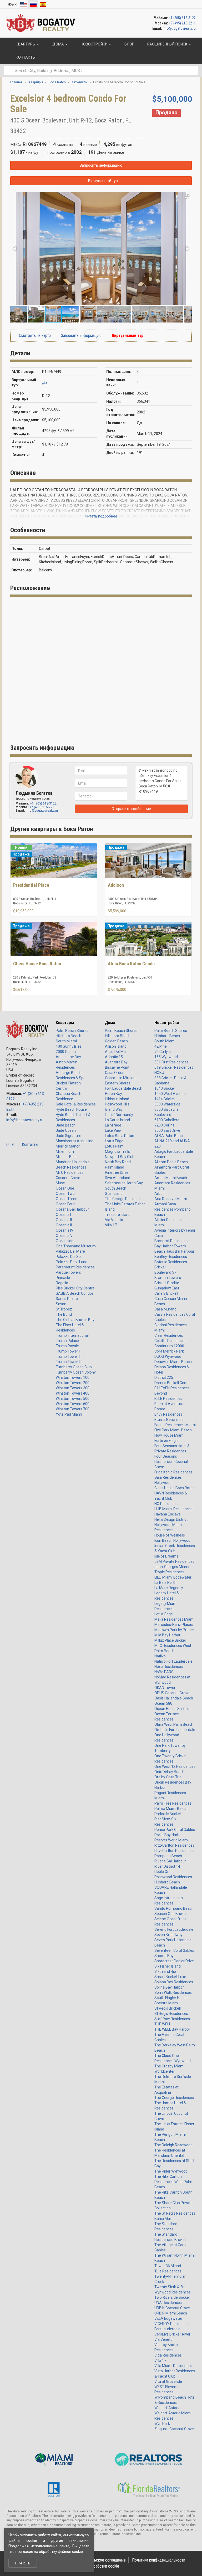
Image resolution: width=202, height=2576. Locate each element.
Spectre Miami (166, 2003)
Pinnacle (63, 1278)
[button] (187, 197)
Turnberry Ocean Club (74, 1367)
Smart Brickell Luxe (170, 1977)
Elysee (160, 1409)
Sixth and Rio (165, 1971)
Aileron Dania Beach (171, 1162)
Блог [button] (129, 44)
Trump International (72, 1335)
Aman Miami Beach (171, 1178)
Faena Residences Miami (175, 1425)
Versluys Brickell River (172, 2334)
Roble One (163, 1872)
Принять (23, 2563)
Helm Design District (171, 1519)
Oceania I (63, 1215)
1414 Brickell (165, 1099)
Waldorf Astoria (167, 2408)
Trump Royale (67, 1346)
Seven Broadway (168, 1935)
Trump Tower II (68, 1356)
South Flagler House (171, 1998)
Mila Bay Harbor (167, 1635)
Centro (61, 1088)
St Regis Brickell (168, 2008)
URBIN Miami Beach (171, 2313)
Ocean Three (67, 1199)
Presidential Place (31, 885)
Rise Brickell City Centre (75, 1288)
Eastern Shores (118, 1083)
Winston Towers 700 (73, 1409)
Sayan (61, 1304)
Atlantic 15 (114, 1057)
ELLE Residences (168, 1399)
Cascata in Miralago (121, 1078)
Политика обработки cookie (96, 2566)
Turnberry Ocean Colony (76, 1372)
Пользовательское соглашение (99, 2560)
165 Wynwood (166, 1057)
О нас (11, 1144)
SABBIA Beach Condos (75, 1293)
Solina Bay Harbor (169, 1987)
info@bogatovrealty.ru (179, 28)
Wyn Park (162, 2424)
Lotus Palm (114, 1146)
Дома (110, 1023)
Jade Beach (66, 1125)
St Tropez (64, 1309)
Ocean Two (65, 1194)
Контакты (30, 1144)
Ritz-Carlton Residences (174, 1845)
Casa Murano (165, 1309)
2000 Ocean (66, 1052)
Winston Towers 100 (73, 1377)
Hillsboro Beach (69, 1036)
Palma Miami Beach (171, 1809)
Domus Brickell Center (173, 1383)
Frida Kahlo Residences (173, 1472)
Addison (116, 885)
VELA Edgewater (168, 2318)
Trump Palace (67, 1341)
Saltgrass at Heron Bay (124, 1183)
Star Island (114, 1194)
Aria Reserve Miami (171, 1199)
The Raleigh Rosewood (173, 2145)
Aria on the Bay (68, 1057)
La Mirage (113, 1125)
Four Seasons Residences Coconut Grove (171, 1462)
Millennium (65, 1151)
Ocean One (65, 1188)
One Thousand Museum (76, 1246)
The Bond (64, 1314)
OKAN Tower (165, 1688)
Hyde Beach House (71, 1109)
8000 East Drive (167, 1130)
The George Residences (125, 1199)
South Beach (116, 1188)
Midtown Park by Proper (174, 1630)
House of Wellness (170, 1535)
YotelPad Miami (69, 1414)
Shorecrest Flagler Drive (174, 1961)
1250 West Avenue (170, 1094)
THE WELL (163, 2024)
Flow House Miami (169, 1435)
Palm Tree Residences (173, 1803)
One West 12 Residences (175, 1766)
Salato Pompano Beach (174, 1908)
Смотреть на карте (34, 336)
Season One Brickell (171, 1914)
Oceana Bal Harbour (72, 1209)
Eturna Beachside (169, 1420)
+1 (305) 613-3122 (182, 18)
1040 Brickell (165, 1088)
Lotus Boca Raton (120, 1136)
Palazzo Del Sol (69, 1257)
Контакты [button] (25, 57)
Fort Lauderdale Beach (124, 1088)
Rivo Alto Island (118, 1178)
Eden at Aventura (169, 1404)
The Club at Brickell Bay (75, 1320)
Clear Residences (169, 1335)
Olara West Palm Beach (174, 1724)
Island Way (114, 1109)
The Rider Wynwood (171, 2171)
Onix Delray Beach (169, 1772)
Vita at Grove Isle (168, 2382)
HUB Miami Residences (173, 1509)
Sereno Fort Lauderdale (174, 1929)
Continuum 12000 (169, 1346)
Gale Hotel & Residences (76, 1104)
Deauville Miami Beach (173, 1362)
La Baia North (165, 1583)
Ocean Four (65, 1204)
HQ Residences (167, 1504)
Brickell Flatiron (68, 1083)
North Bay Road (118, 1162)
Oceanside (65, 1241)
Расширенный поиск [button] (167, 44)
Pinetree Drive (117, 1172)
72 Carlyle (163, 1052)
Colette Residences (170, 1341)
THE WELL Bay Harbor (172, 2029)
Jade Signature (69, 1136)
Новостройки (167, 1023)
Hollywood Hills (117, 1104)
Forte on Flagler (167, 1441)
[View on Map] (30, 131)
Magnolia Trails (117, 1151)
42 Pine (161, 1046)
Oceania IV (65, 1230)
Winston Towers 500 (73, 1399)
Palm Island (115, 1167)
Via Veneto (114, 1220)
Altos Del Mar (116, 1052)
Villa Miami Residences (173, 2366)
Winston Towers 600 (73, 1404)
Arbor (159, 1194)
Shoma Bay (164, 1956)
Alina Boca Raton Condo (131, 964)
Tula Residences (168, 2271)
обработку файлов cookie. (61, 2552)
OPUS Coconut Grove (172, 1693)
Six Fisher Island (168, 1966)
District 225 (164, 1377)
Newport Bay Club (120, 1157)
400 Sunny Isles (69, 1046)
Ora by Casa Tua (168, 1777)
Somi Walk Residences (173, 1993)
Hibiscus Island (117, 1099)
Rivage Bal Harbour (170, 1861)
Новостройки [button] (94, 44)
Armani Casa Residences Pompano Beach (173, 1209)
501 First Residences (171, 1062)
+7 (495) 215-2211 (182, 23)
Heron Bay (113, 1094)
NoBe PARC (164, 1672)
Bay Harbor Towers (170, 1246)
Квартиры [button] (26, 44)
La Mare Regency (169, 1588)
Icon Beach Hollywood (172, 1540)
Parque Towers (68, 1272)
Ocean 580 (163, 1703)
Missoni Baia (66, 1157)
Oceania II (64, 1220)
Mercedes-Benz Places (174, 1625)
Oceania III (64, 1225)
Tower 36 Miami (168, 2266)
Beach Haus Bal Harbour (174, 1251)
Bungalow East (167, 1288)
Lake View (113, 1130)
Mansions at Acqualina (75, 1141)
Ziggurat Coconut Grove (174, 2429)
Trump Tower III (69, 1362)
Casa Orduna (116, 1073)
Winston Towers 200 (73, 1383)
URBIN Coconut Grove (172, 2308)
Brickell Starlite (167, 1283)
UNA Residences (168, 2303)
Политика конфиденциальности (159, 2560)
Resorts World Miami (171, 1840)
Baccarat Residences (172, 1241)
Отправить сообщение (131, 809)
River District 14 (167, 1866)
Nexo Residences (169, 1667)
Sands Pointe (67, 1299)
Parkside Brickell (168, 1814)
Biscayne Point (117, 1067)
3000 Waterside (167, 1104)
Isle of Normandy (119, 1115)
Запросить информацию (101, 165)
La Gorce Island (117, 1120)
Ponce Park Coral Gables (175, 1830)
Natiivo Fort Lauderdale (173, 1661)
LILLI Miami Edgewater (173, 1577)
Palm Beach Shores (72, 1031)
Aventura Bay (116, 1062)
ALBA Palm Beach (170, 1136)
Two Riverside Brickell (172, 2297)
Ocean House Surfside (173, 1709)
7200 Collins (164, 1125)
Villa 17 (111, 1225)
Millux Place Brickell (170, 1640)
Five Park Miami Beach (173, 1430)
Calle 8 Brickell (166, 1293)
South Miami (66, 1041)
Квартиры (65, 1023)
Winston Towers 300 (73, 1388)
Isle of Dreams (166, 1556)
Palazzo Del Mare (70, 1251)
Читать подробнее (101, 516)
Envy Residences (168, 1414)
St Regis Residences (171, 2014)
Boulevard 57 (165, 1272)
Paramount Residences (75, 1267)
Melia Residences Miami (174, 1619)
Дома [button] (58, 44)
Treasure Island (118, 1215)
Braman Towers (168, 1278)
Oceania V (64, 1236)
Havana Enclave (168, 1514)
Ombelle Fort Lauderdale (175, 1730)
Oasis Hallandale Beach (174, 1698)
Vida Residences (168, 2355)
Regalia (62, 1283)
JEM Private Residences (174, 1561)
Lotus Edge (114, 1141)
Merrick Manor (68, 1146)
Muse (60, 1183)
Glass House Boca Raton (37, 964)
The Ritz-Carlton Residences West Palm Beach (173, 2182)
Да (45, 382)
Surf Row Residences (172, 2019)
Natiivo (160, 1656)
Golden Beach (116, 1041)
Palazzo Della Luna (72, 1262)
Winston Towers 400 (73, 1393)
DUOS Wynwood (168, 1356)
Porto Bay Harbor (169, 1835)
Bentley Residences (171, 1257)
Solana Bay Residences (174, 1982)
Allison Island (116, 1046)
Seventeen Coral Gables (174, 1950)
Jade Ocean (66, 1130)
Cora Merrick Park (169, 1351)
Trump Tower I (68, 1351)
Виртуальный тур (103, 181)
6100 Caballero (167, 1120)
